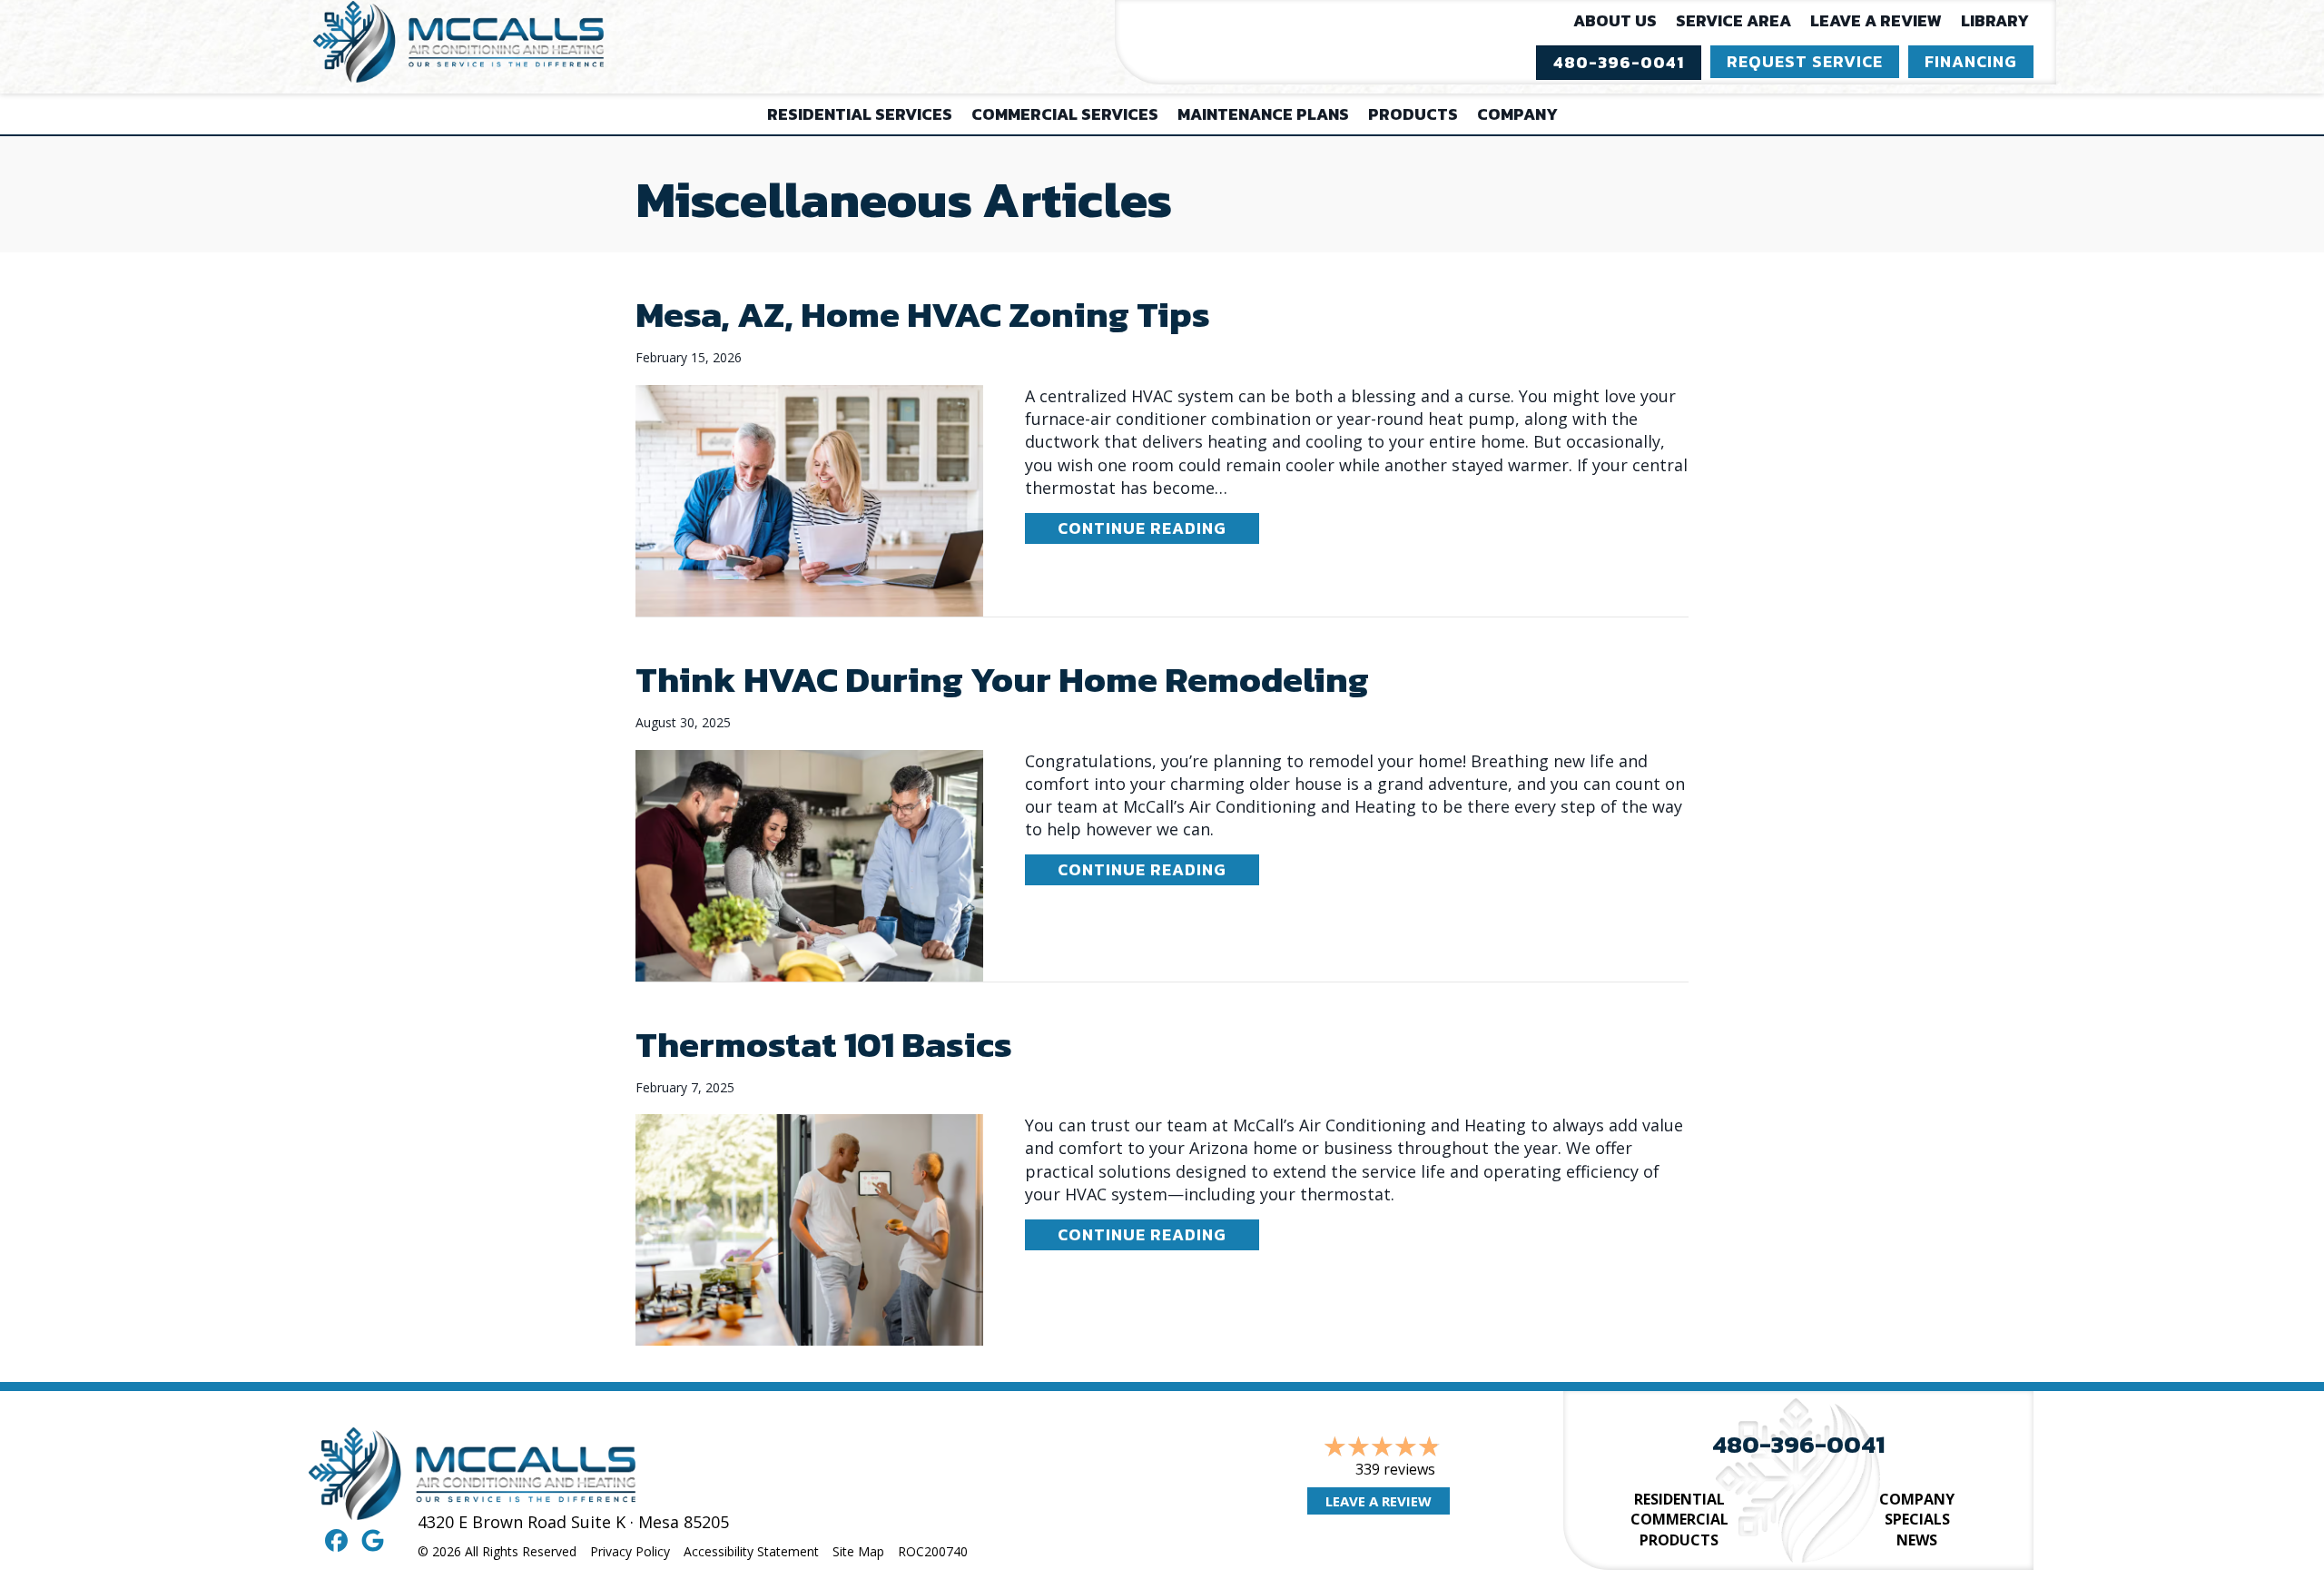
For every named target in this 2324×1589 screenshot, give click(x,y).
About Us (1615, 20)
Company (1517, 114)
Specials (1917, 1519)
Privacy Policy (630, 1551)
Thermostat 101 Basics (824, 1044)
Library (1995, 20)
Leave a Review (1876, 20)
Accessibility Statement (751, 1551)
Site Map (858, 1551)
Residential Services (860, 114)
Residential (1679, 1499)
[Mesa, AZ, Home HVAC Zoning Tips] (809, 498)
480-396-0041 (1798, 1444)
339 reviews (1395, 1469)
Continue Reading (1158, 528)
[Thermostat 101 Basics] (809, 1229)
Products (1413, 114)
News (1917, 1540)
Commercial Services (1065, 114)
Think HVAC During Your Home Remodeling (1002, 679)
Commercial (1679, 1519)
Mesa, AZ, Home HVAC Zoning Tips (923, 314)
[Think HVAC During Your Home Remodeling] (809, 864)
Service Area (1733, 20)
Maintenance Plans (1263, 114)
